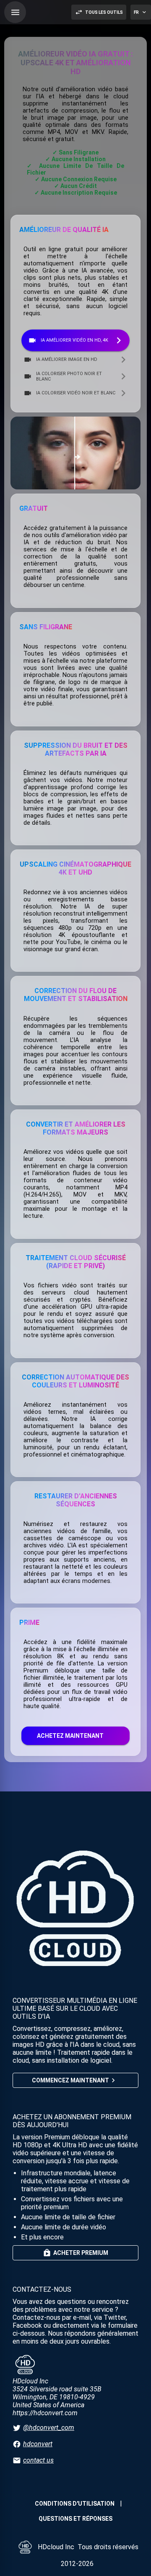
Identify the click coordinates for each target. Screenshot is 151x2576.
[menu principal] (15, 12)
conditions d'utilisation (75, 2504)
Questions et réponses (75, 2519)
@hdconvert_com (49, 2428)
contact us (38, 2460)
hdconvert (38, 2444)
